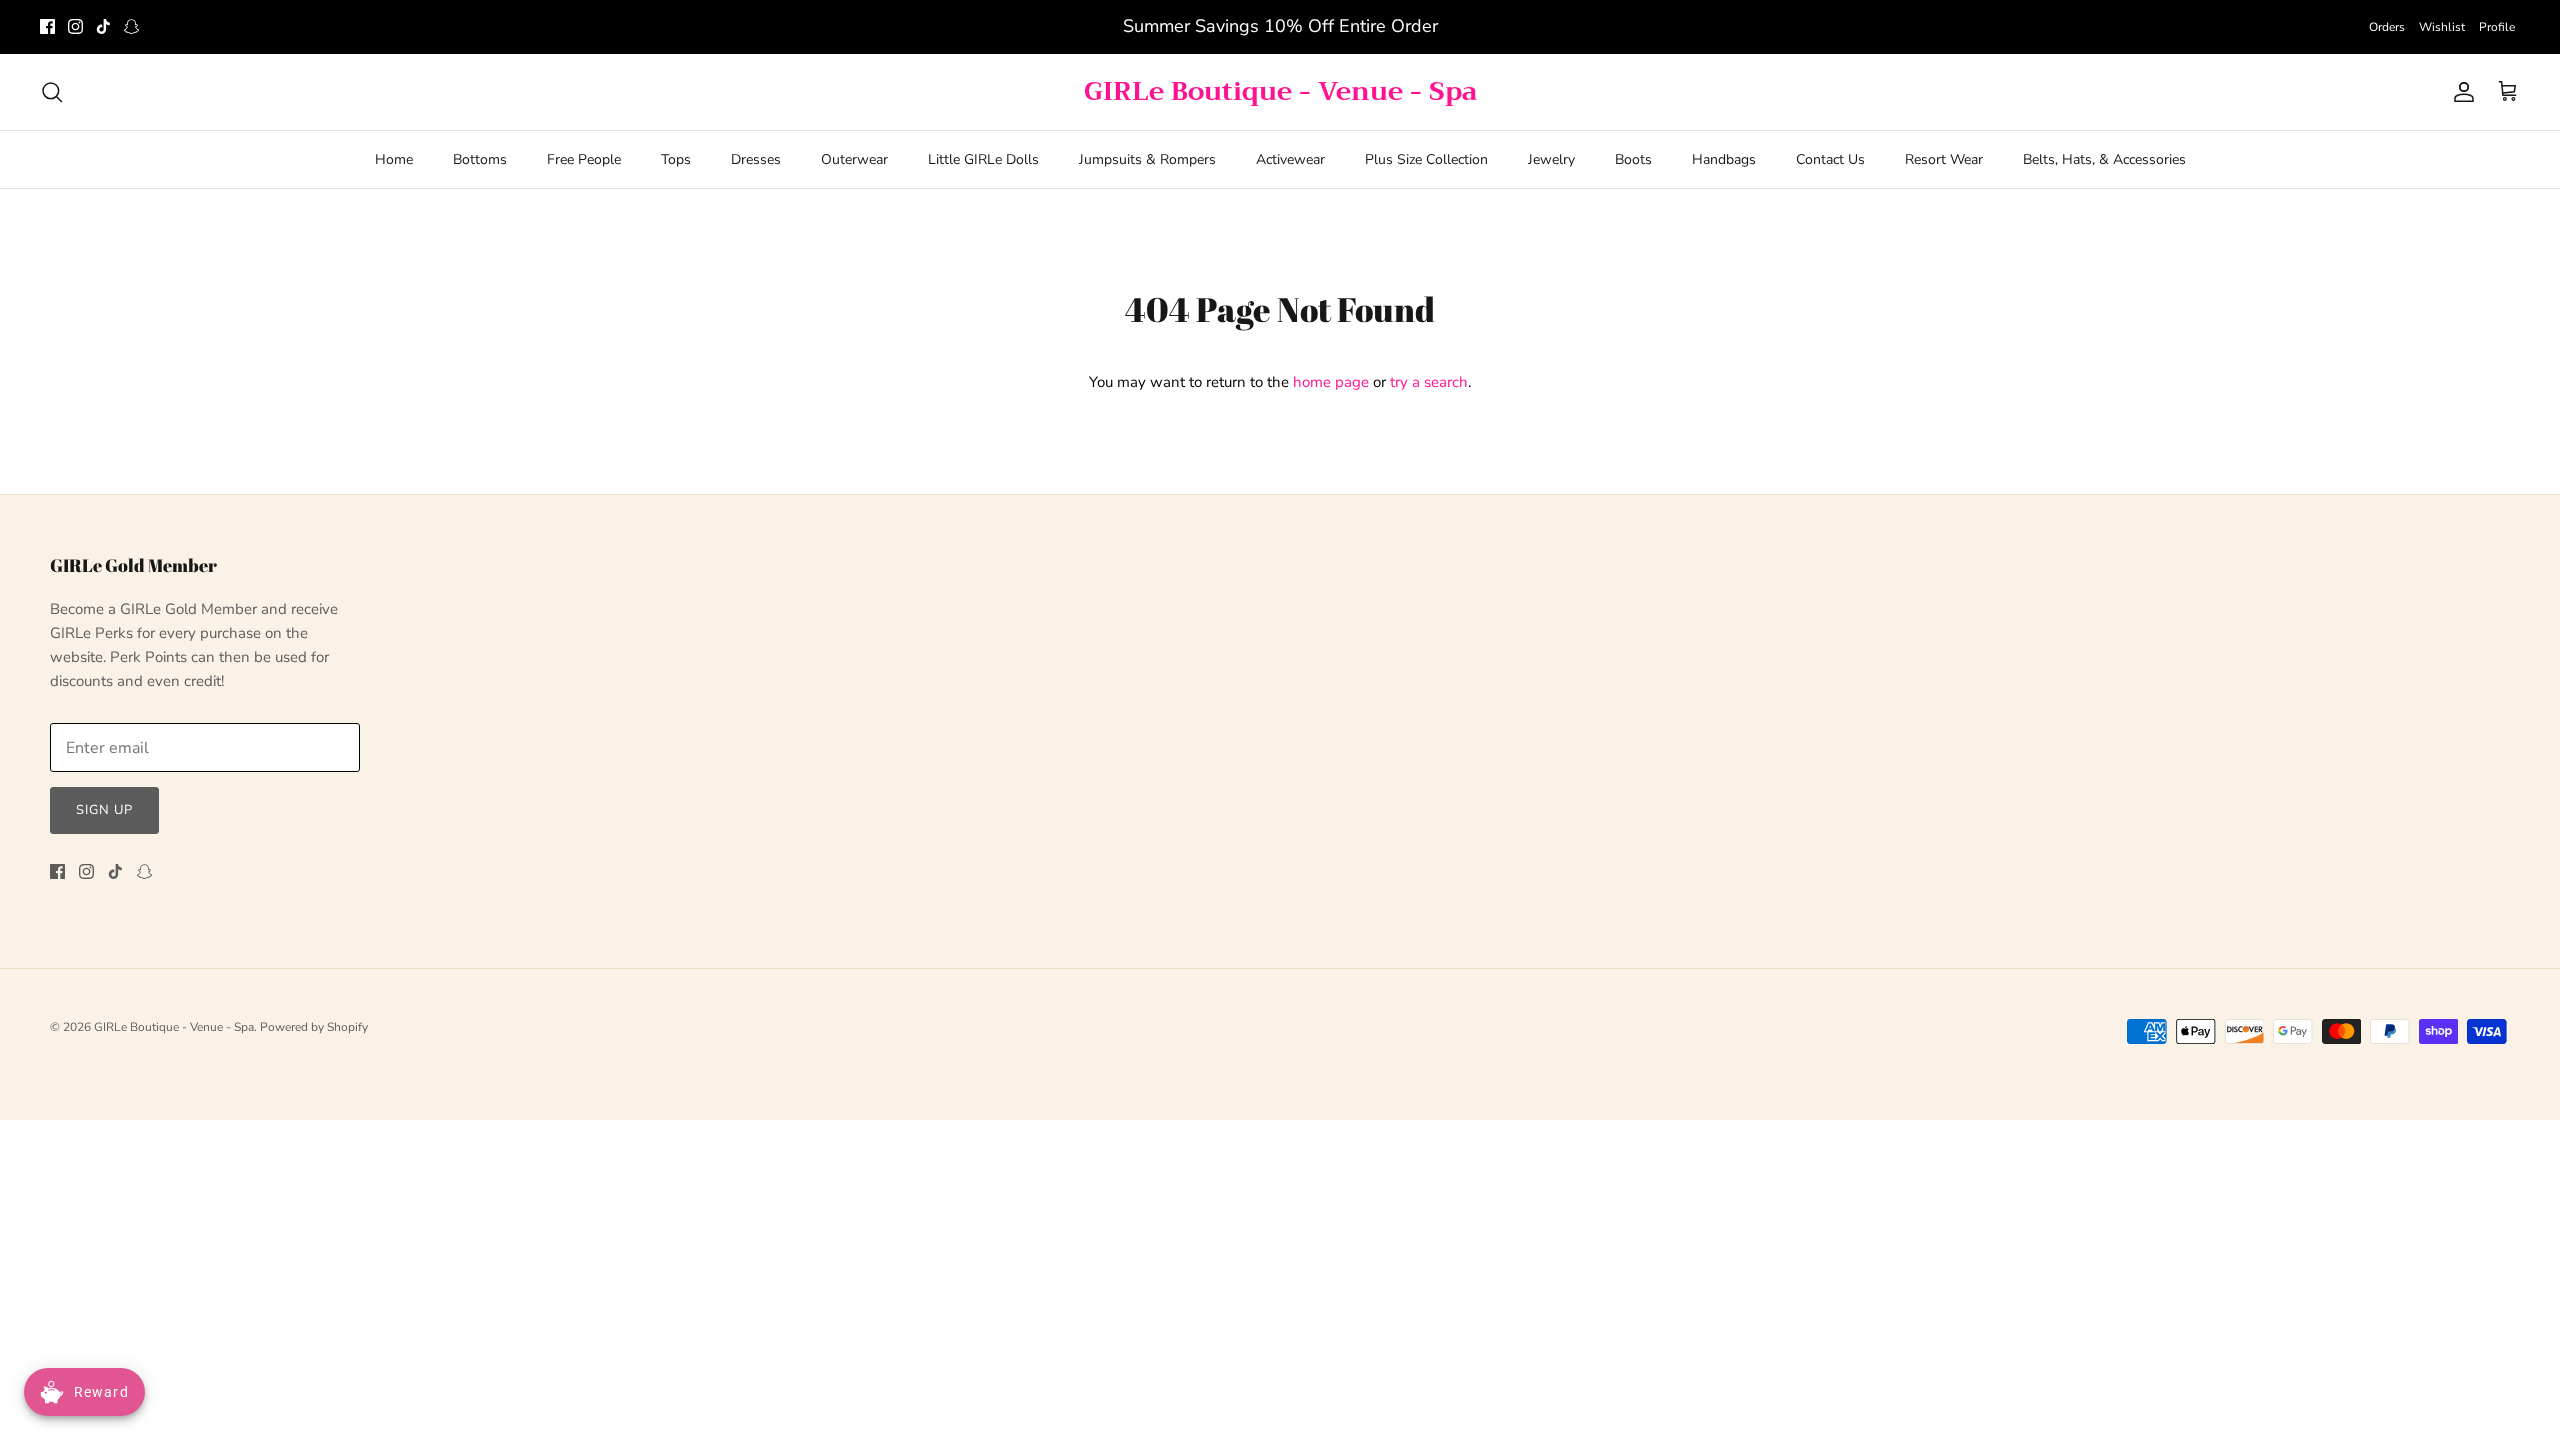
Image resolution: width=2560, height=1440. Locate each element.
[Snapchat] (131, 26)
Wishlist (2442, 27)
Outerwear (854, 159)
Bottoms (480, 159)
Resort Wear (1944, 159)
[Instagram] (75, 26)
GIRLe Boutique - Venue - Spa (174, 1027)
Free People (584, 159)
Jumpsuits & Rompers (1147, 159)
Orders (2387, 27)
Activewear (1290, 159)
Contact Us (1830, 159)
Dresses (756, 159)
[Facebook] (47, 26)
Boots (1633, 159)
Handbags (1724, 159)
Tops (676, 159)
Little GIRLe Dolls (983, 159)
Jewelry (1551, 159)
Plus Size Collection (1426, 159)
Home (394, 159)
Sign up (104, 810)
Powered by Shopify (314, 1027)
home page (1331, 382)
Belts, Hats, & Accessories (2104, 159)
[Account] (2460, 92)
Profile (2497, 27)
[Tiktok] (103, 26)
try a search (1429, 382)
